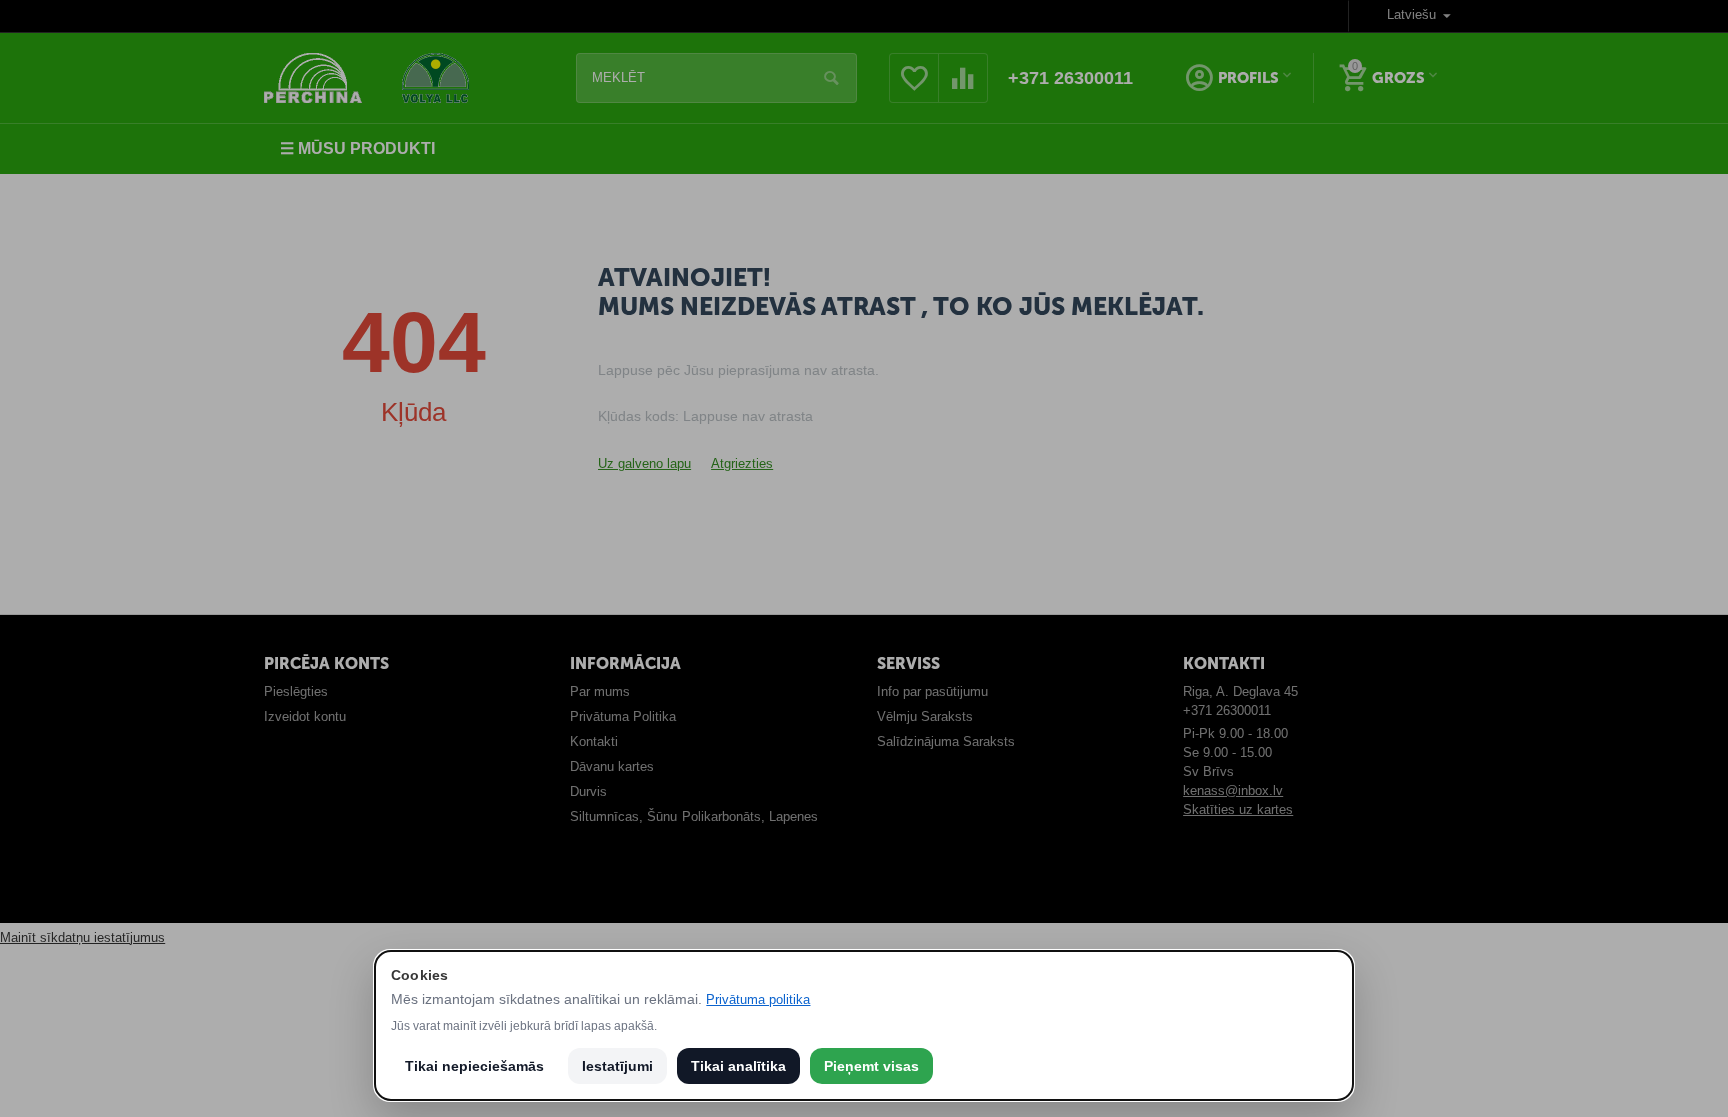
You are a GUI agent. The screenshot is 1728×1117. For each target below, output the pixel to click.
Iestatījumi (617, 1066)
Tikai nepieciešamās (474, 1066)
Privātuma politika (758, 999)
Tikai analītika (738, 1066)
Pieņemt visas (871, 1066)
